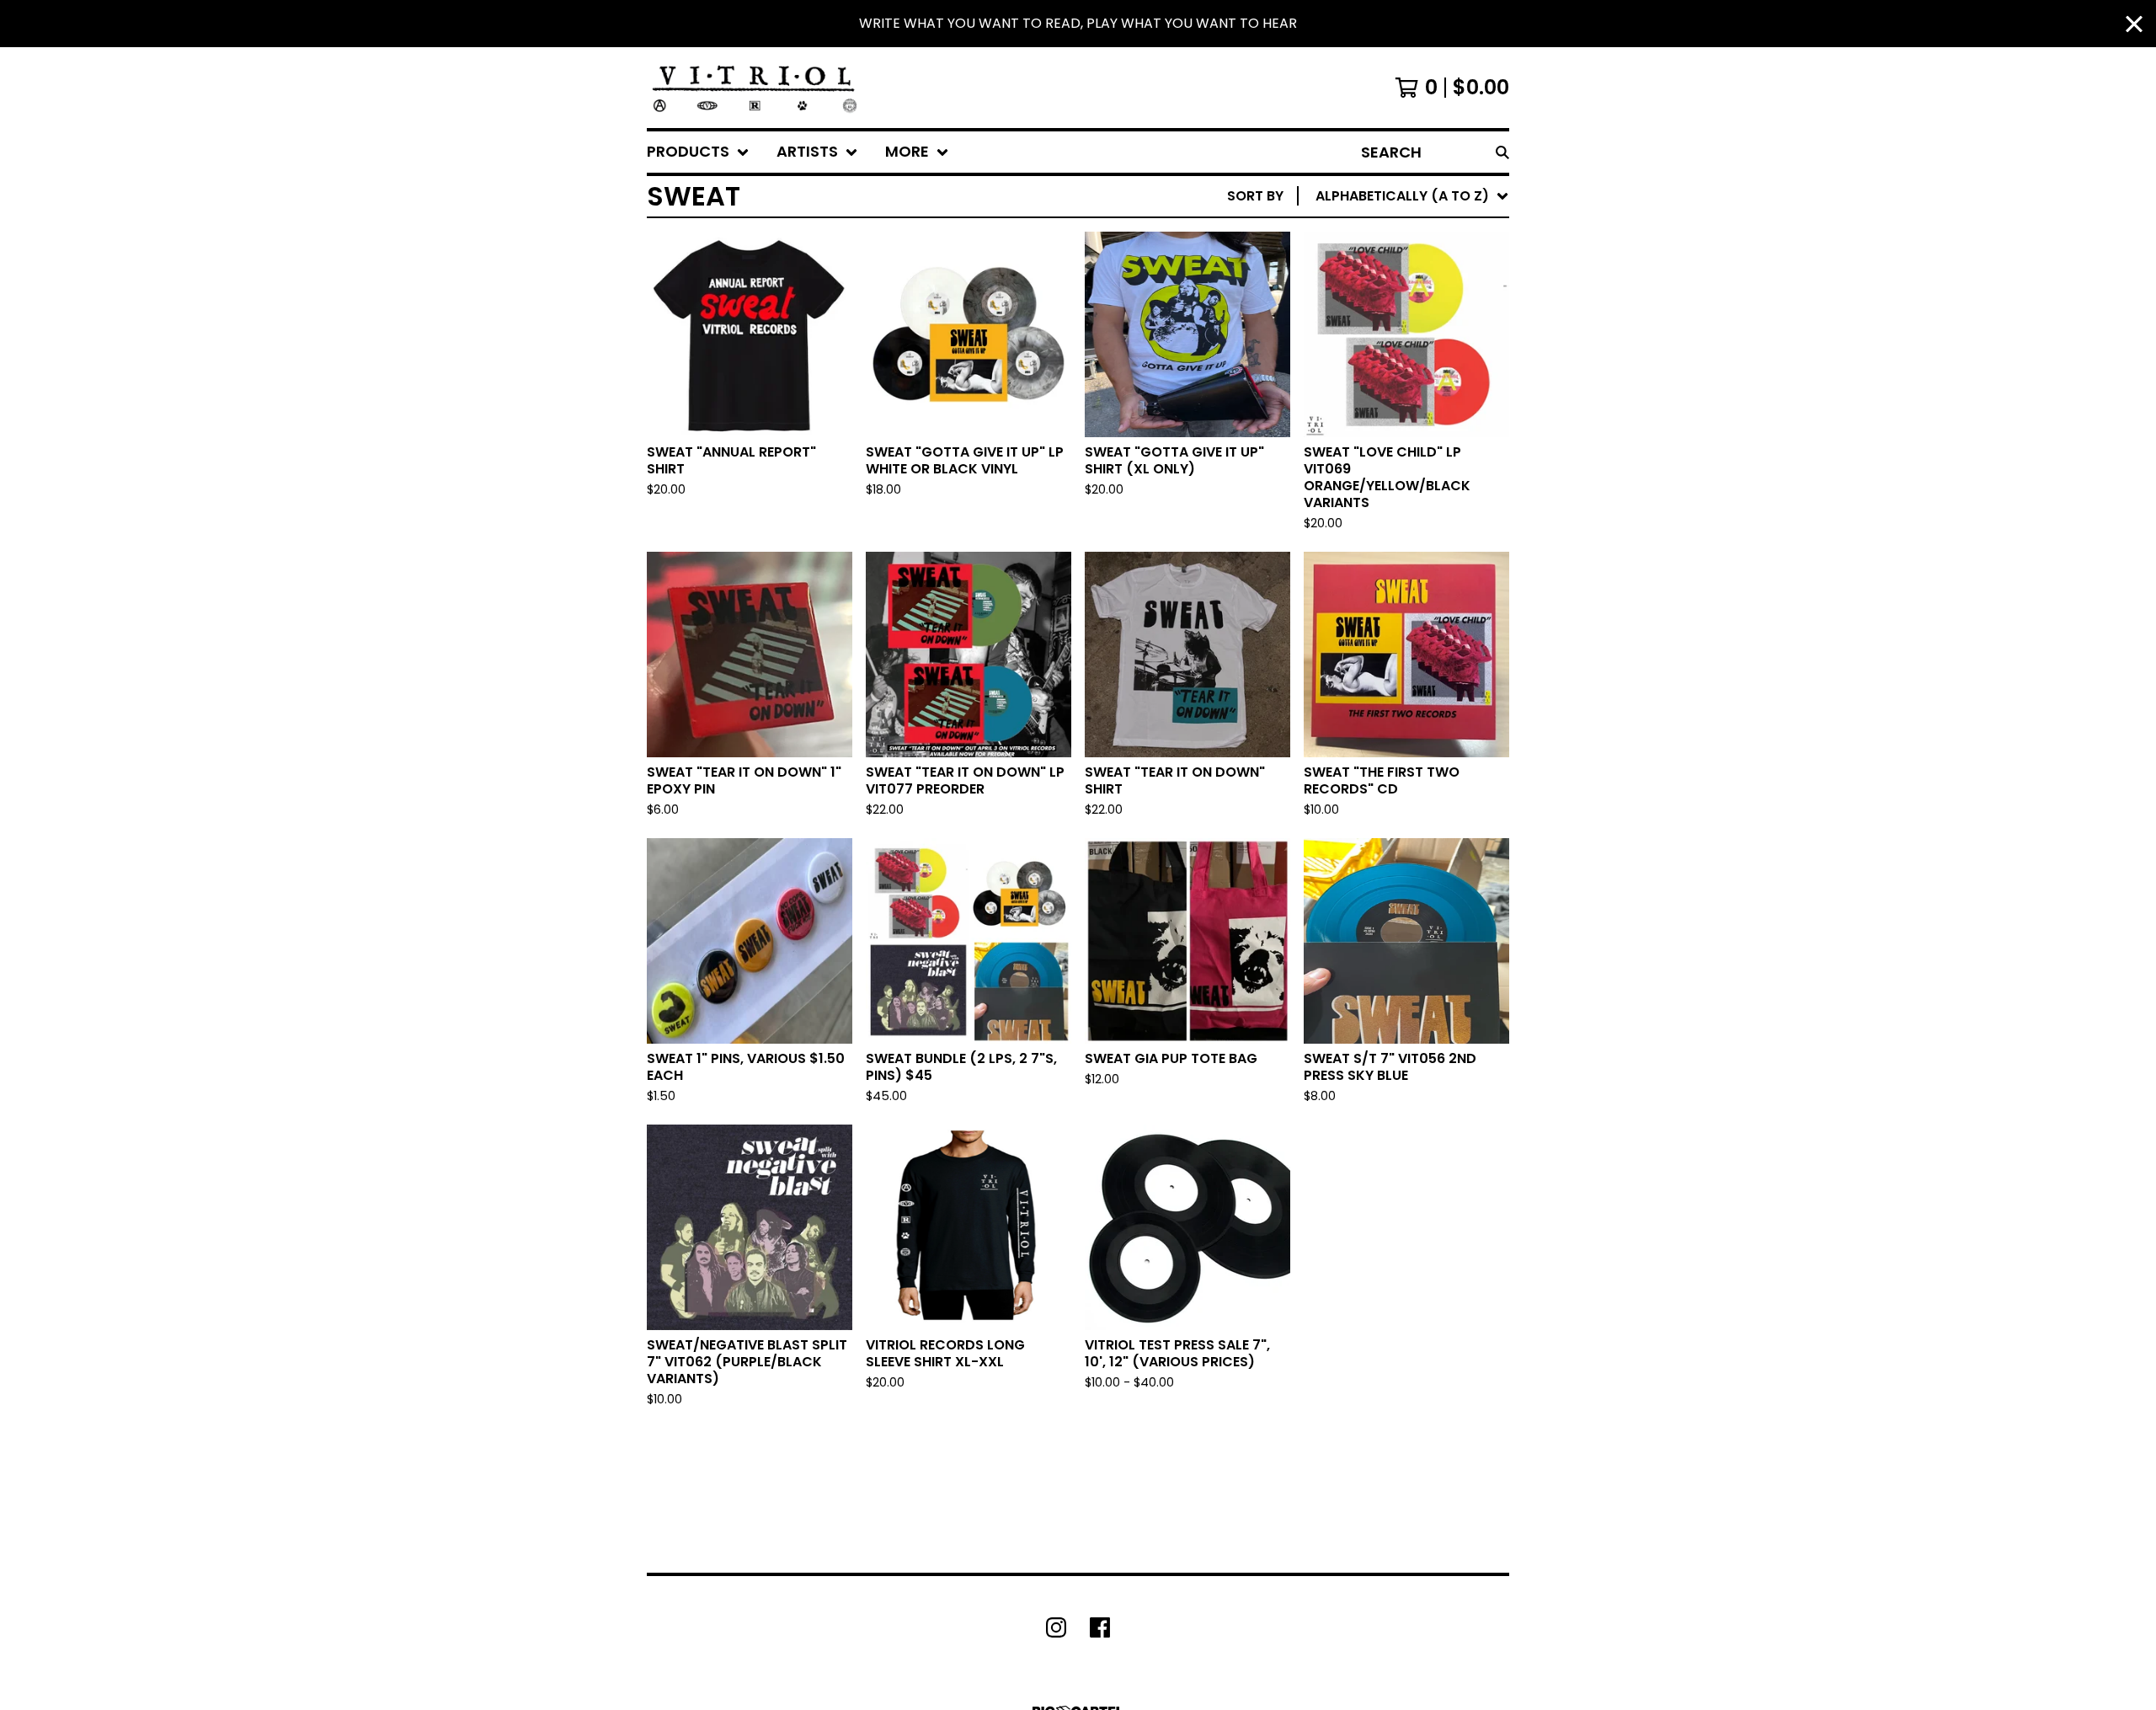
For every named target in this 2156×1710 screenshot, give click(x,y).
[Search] (1502, 152)
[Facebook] (1100, 1627)
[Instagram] (1056, 1627)
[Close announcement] (2134, 24)
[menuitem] (698, 152)
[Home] (755, 88)
